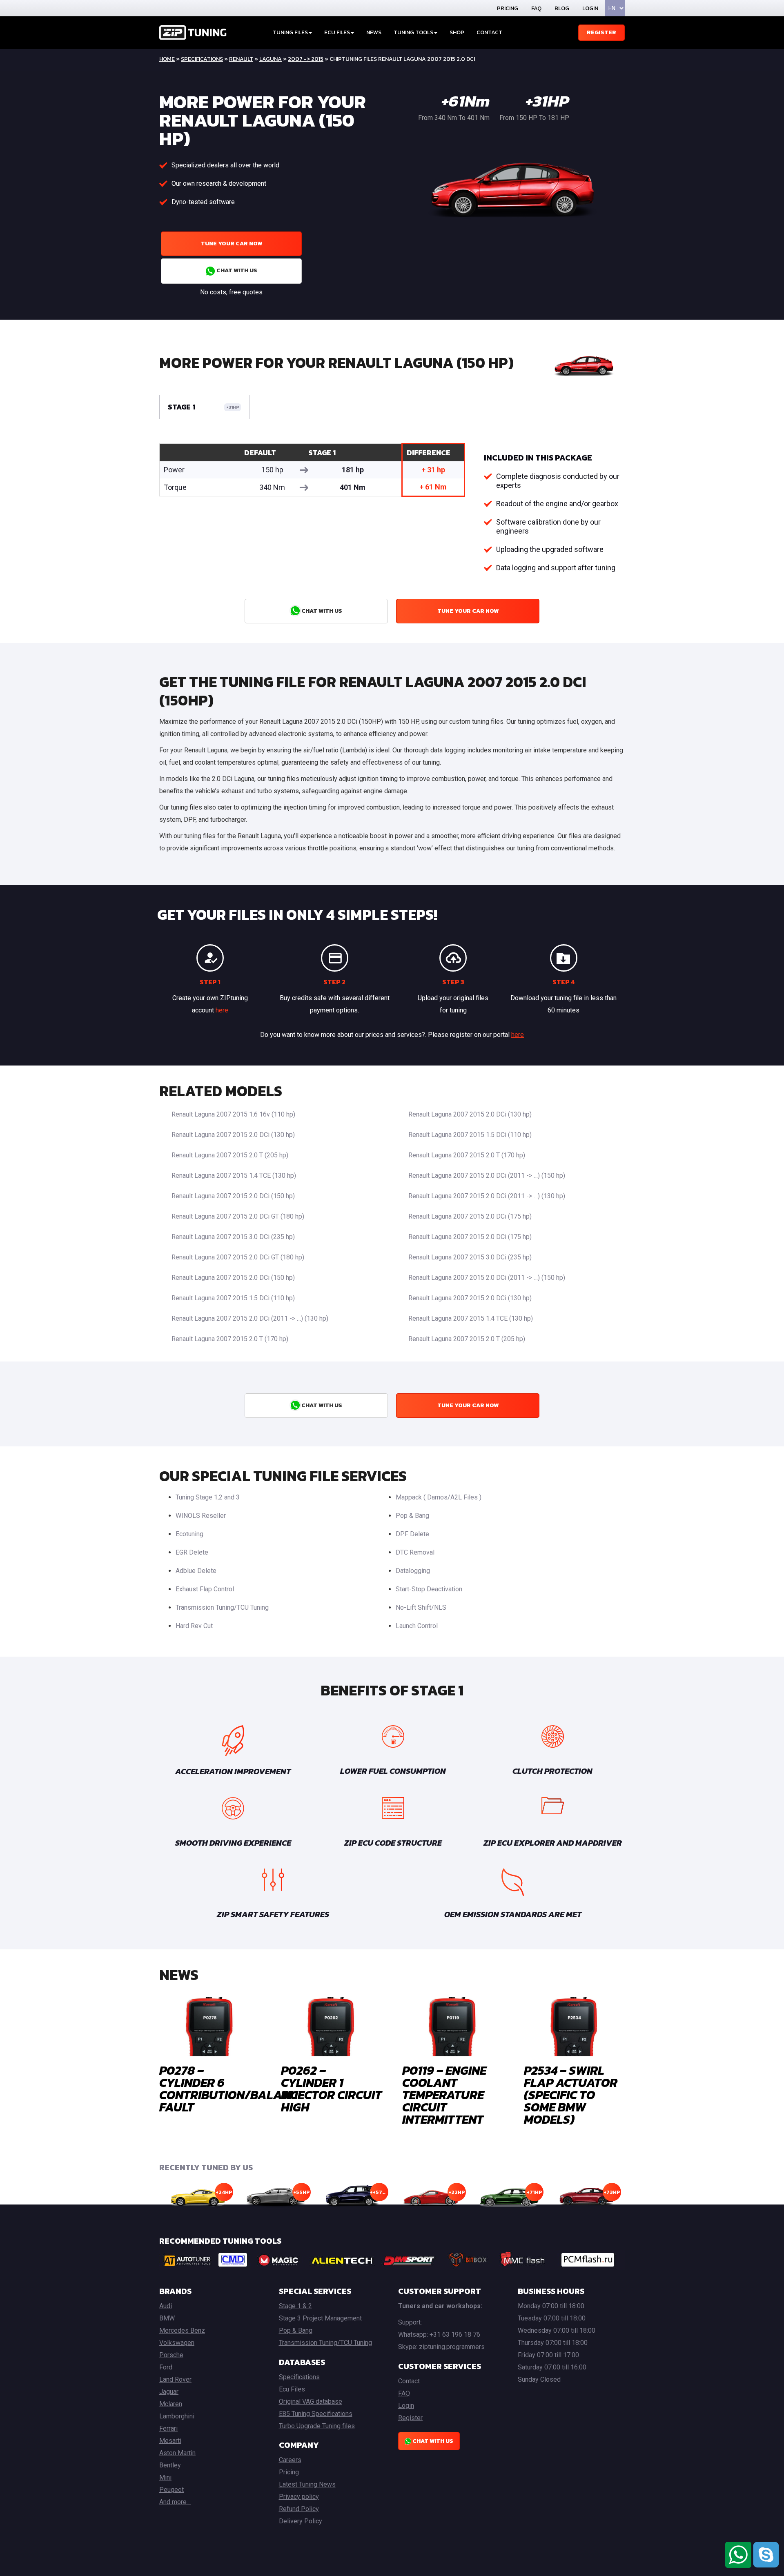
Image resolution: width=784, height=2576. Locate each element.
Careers (290, 2460)
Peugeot (171, 2490)
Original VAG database (311, 2401)
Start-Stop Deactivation (429, 1589)
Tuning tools (413, 32)
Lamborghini (177, 2416)
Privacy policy (299, 2497)
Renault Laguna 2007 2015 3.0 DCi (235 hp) (233, 1237)
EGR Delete (192, 1552)
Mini (165, 2477)
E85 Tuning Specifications (316, 2414)
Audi (166, 2306)
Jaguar (169, 2392)
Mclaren (171, 2404)
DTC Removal (415, 1552)
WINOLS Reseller (201, 1516)
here (222, 1010)
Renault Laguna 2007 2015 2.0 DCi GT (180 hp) (238, 1216)
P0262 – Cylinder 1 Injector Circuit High (331, 2089)
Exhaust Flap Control (205, 1589)
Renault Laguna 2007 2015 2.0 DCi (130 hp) (470, 1114)
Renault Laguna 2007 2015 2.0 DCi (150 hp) (233, 1196)
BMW (167, 2318)
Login (590, 8)
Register (601, 32)
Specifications (202, 59)
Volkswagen (177, 2343)
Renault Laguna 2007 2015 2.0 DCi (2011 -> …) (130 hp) (487, 1196)
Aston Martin (177, 2453)
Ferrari (168, 2428)
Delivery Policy (301, 2521)
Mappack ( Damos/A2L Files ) (439, 1497)
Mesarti (170, 2441)
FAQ (536, 8)
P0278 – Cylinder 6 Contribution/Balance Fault (232, 2089)
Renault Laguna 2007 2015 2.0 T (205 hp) (230, 1155)
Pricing (508, 8)
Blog (562, 8)
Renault (241, 59)
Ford (166, 2367)
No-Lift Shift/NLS (421, 1607)
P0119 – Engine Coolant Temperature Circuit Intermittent (444, 2095)
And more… (175, 2502)
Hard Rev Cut (194, 1626)
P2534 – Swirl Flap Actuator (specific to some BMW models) (571, 2095)
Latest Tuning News (307, 2484)
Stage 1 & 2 (295, 2306)
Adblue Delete (196, 1571)
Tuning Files (290, 32)
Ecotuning (189, 1534)
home (167, 59)
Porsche (171, 2355)
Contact (489, 32)
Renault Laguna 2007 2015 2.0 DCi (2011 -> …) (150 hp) (487, 1176)
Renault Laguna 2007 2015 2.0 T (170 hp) (467, 1155)
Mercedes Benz (182, 2330)
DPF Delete (412, 1534)
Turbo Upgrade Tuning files (317, 2426)
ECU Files (337, 32)
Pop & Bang (412, 1516)
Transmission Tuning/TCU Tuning (222, 1607)
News (374, 32)
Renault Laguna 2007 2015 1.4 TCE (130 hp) (234, 1176)
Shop (457, 32)
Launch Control (417, 1626)
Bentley (170, 2465)
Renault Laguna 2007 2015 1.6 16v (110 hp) (233, 1114)
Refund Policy (299, 2509)
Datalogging (413, 1571)
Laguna (271, 59)
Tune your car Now (232, 244)
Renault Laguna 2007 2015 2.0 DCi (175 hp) (470, 1216)
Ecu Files (292, 2389)
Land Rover (175, 2379)
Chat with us (236, 270)
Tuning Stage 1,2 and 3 (208, 1497)
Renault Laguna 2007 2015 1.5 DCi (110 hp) (470, 1135)
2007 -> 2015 (306, 59)
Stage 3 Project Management (320, 2318)
